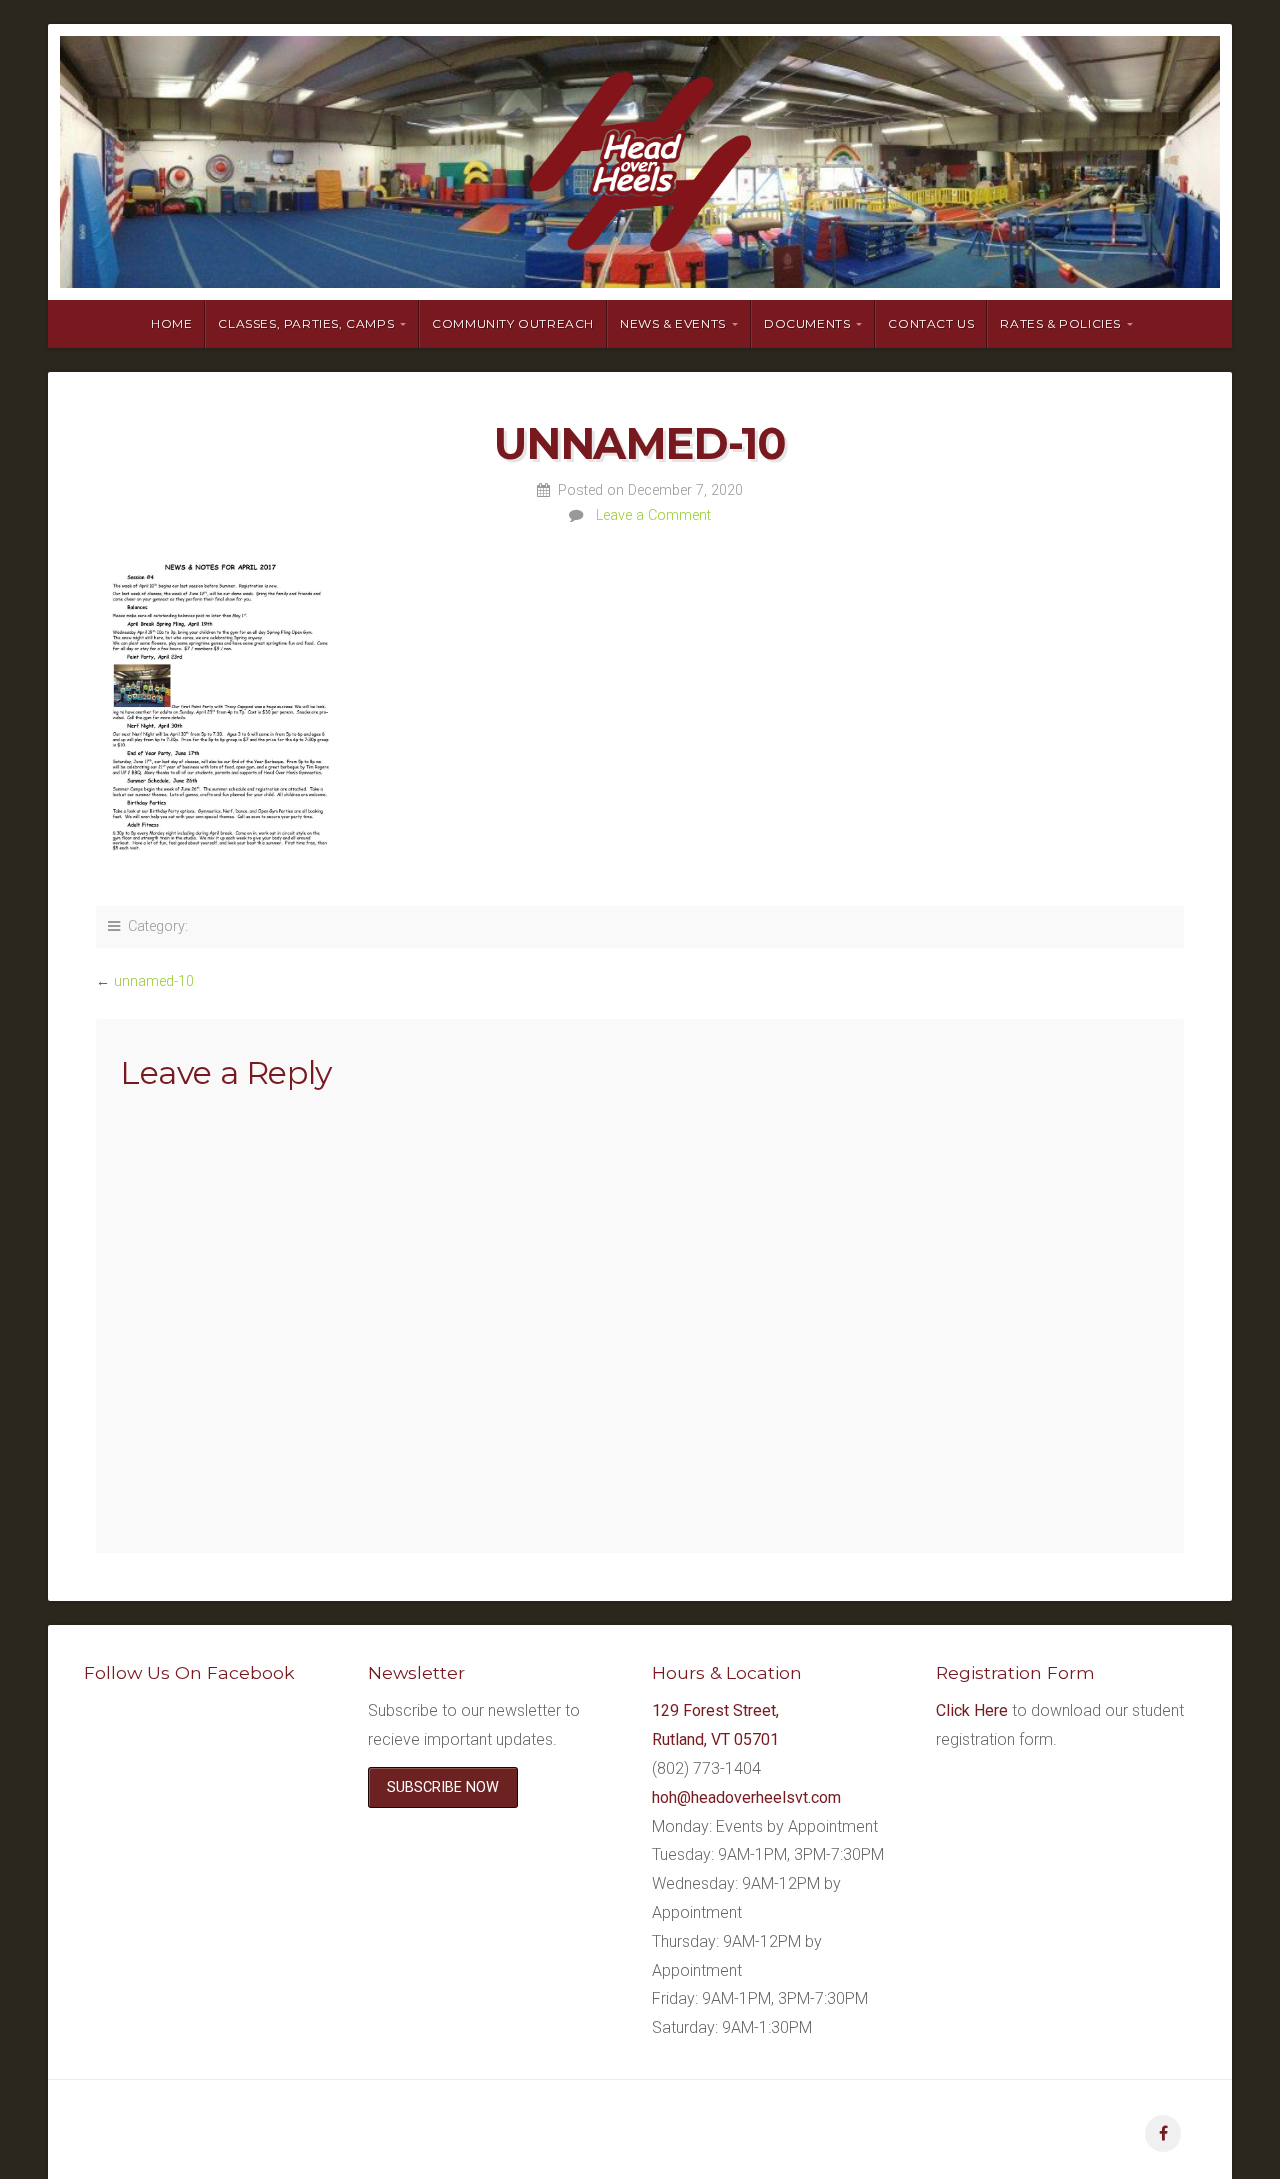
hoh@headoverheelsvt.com (746, 1797)
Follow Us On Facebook (189, 1672)
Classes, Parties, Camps (306, 323)
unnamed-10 (154, 981)
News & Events (673, 323)
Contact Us (931, 323)
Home (171, 323)
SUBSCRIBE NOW (443, 1787)
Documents (807, 323)
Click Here (972, 1710)
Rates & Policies (1060, 323)
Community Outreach (513, 323)
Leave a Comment (653, 515)
